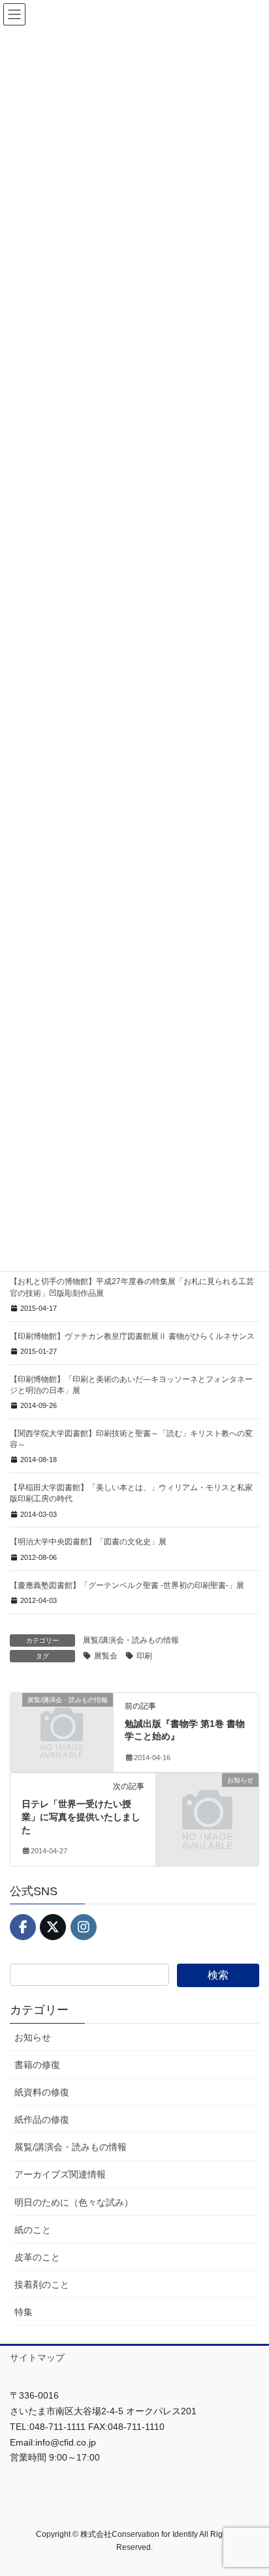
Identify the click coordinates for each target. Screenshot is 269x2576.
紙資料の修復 (42, 2092)
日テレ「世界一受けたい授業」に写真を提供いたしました (81, 1817)
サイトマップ (37, 2358)
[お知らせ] (207, 1805)
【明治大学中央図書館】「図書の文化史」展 (88, 1542)
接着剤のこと (42, 2284)
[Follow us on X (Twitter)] (53, 1927)
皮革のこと (37, 2257)
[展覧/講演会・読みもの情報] (62, 1724)
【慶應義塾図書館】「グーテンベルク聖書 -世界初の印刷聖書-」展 (127, 1585)
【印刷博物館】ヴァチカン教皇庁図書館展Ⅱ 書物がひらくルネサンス (132, 1336)
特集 (24, 2312)
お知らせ (33, 2037)
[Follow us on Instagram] (84, 1927)
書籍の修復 (37, 2065)
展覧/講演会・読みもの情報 (131, 1640)
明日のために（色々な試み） (74, 2202)
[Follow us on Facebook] (23, 1927)
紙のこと (33, 2230)
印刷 (144, 1656)
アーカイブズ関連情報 (60, 2174)
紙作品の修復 (42, 2119)
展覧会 (106, 1656)
